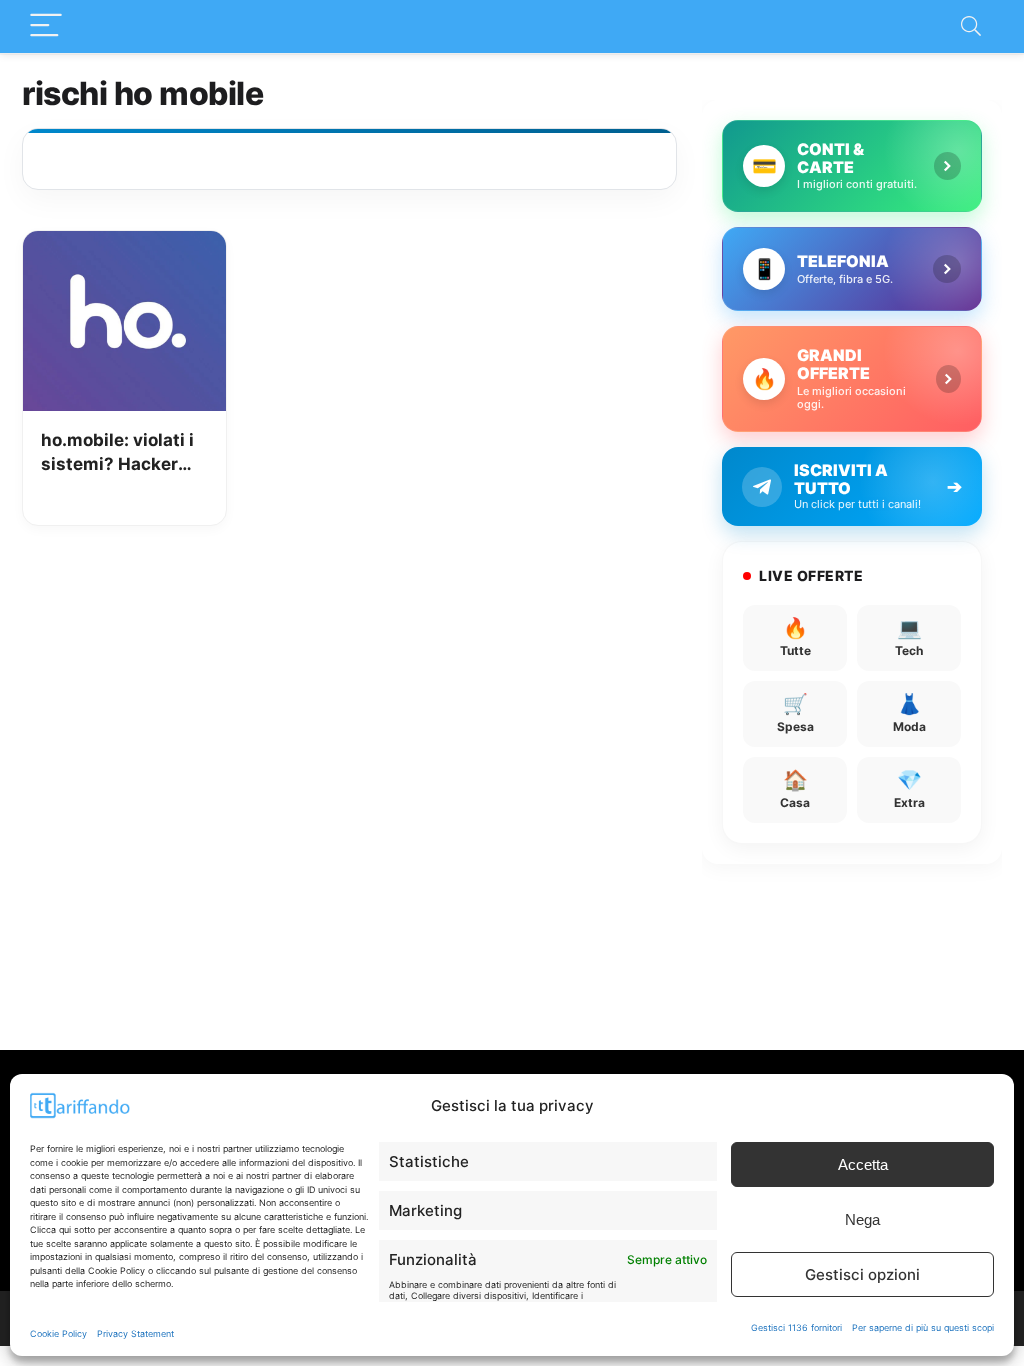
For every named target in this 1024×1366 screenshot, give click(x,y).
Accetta (863, 1164)
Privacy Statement (135, 1333)
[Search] (971, 26)
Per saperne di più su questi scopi (923, 1327)
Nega (862, 1219)
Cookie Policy (58, 1333)
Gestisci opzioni (862, 1274)
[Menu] (46, 26)
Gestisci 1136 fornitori (796, 1327)
